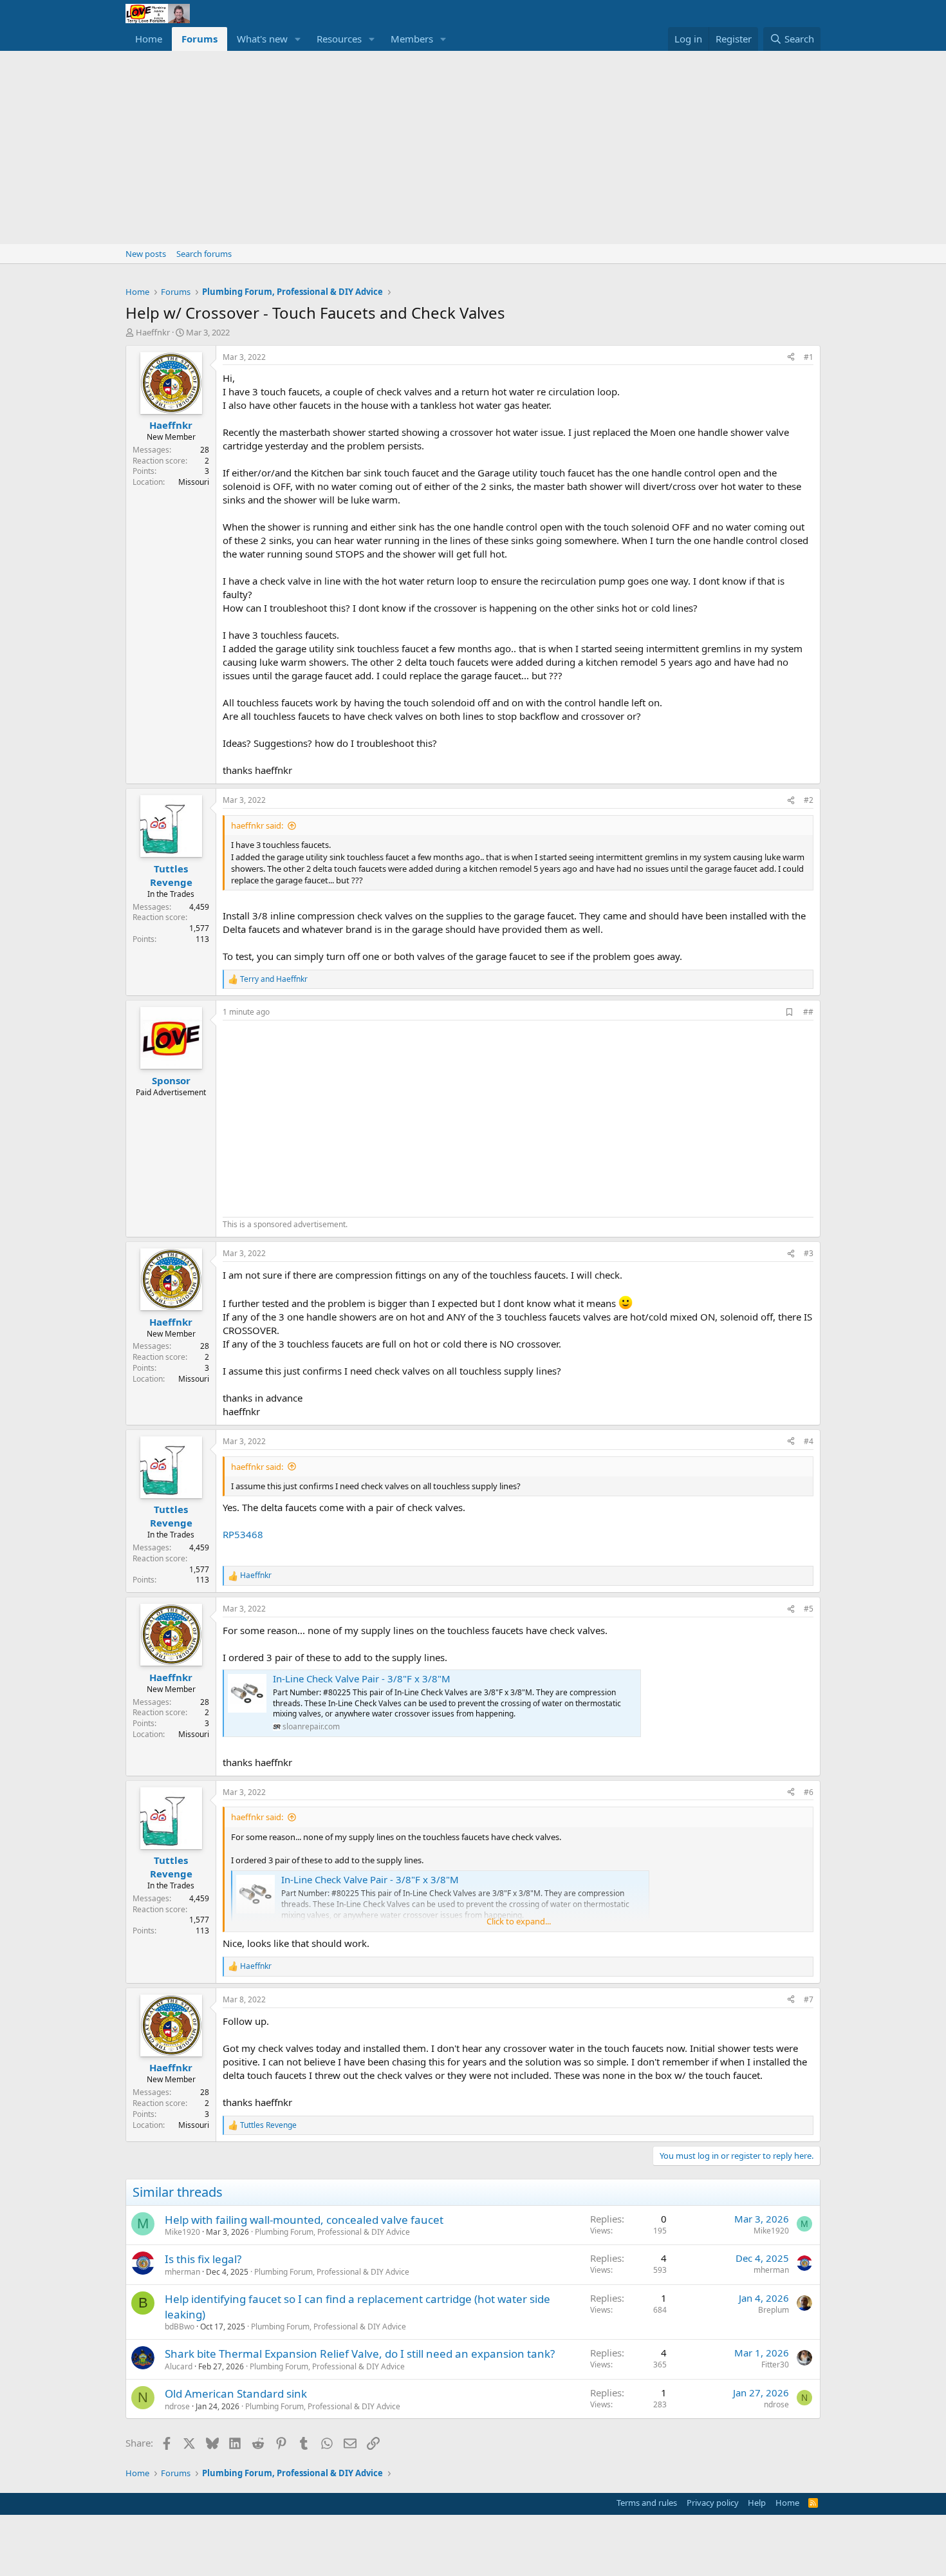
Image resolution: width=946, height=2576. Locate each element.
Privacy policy (713, 2503)
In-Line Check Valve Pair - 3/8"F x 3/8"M (362, 1678)
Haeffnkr (153, 332)
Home (149, 39)
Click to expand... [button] (519, 1921)
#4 (809, 1441)
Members (412, 39)
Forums (199, 39)
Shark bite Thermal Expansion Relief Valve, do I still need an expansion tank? (360, 2354)
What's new (262, 39)
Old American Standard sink (236, 2393)
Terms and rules (647, 2503)
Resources (339, 39)
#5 (809, 1609)
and (274, 979)
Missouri (194, 482)
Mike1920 (182, 2232)
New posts (146, 254)
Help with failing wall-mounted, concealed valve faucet (304, 2220)
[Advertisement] (473, 147)
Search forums (204, 254)
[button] (298, 39)
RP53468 (243, 1534)
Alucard (179, 2366)
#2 (809, 800)
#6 (809, 1792)
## (808, 1012)
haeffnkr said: (257, 825)
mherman (182, 2272)
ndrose (177, 2406)
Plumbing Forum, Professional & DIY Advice (332, 2232)
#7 (809, 1999)
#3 (809, 1253)
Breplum (774, 2310)
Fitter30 (775, 2364)
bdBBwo (180, 2327)
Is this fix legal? (203, 2259)
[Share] (791, 358)
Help (757, 2503)
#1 (809, 357)
